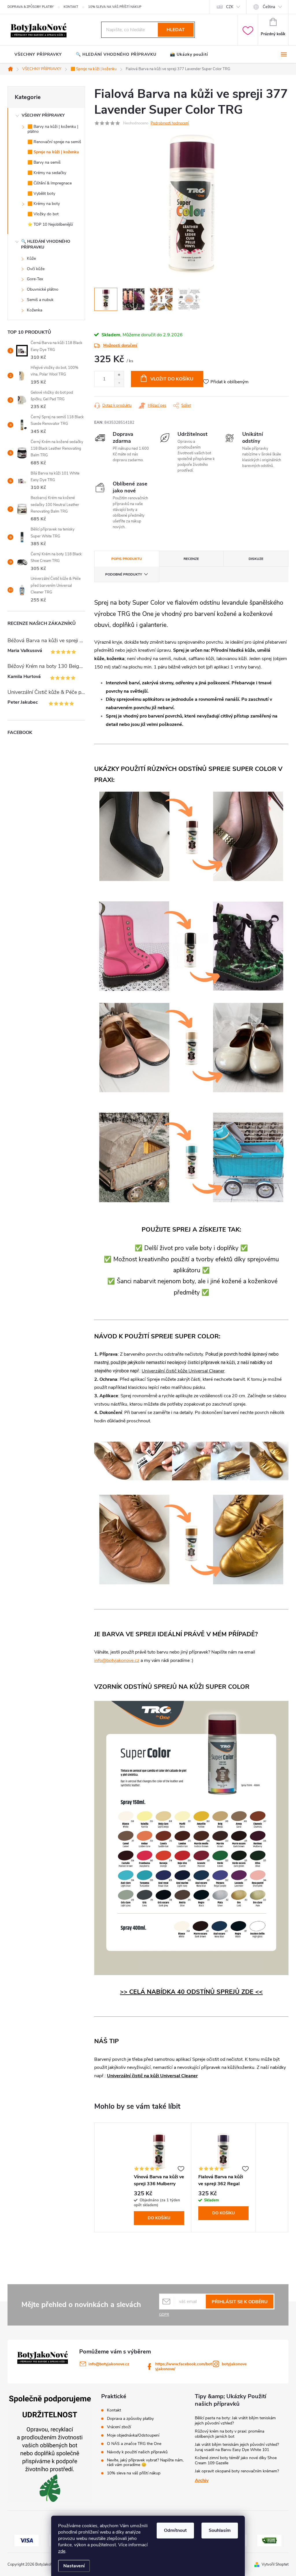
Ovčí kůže (36, 269)
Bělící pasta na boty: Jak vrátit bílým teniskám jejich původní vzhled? (235, 2421)
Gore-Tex (35, 279)
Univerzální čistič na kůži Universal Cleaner (152, 2076)
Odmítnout (175, 2530)
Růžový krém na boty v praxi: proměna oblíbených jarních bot (230, 2434)
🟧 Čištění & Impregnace (50, 183)
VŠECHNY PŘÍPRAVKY (43, 115)
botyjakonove (234, 2364)
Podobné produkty (124, 574)
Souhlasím (220, 2530)
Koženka (35, 310)
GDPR (164, 2314)
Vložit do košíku (172, 379)
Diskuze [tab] (256, 559)
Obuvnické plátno (43, 289)
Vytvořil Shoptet (275, 2564)
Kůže (31, 258)
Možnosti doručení (120, 345)
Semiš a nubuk (40, 300)
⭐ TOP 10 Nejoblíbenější (50, 224)
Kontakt (114, 2410)
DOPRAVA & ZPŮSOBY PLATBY (31, 7)
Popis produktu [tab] (127, 559)
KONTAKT (71, 7)
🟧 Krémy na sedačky (47, 173)
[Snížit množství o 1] (119, 383)
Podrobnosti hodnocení (170, 123)
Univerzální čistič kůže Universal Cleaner (183, 1371)
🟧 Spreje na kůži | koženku (53, 152)
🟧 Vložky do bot (43, 214)
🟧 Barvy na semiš (44, 162)
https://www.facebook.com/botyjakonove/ (184, 2366)
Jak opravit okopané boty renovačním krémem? (237, 2471)
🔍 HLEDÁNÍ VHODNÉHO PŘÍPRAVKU (46, 244)
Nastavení (74, 2566)
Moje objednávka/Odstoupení (133, 2435)
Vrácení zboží (119, 2427)
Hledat (176, 30)
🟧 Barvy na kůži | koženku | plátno (53, 129)
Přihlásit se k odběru (240, 2302)
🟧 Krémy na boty (44, 204)
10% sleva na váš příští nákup (134, 2473)
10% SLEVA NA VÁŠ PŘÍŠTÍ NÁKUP (115, 7)
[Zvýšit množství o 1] (119, 375)
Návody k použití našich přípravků (137, 2452)
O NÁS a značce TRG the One (134, 2444)
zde (62, 2551)
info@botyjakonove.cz (117, 1660)
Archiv (202, 2480)
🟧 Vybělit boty (41, 194)
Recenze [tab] (191, 559)
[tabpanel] (159, 2177)
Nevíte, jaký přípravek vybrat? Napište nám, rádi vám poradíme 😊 (145, 2463)
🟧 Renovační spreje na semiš (54, 142)
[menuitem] (38, 55)
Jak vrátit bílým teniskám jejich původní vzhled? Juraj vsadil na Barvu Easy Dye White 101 (237, 2447)
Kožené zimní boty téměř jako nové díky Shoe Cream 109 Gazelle (236, 2460)
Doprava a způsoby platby (130, 2419)
